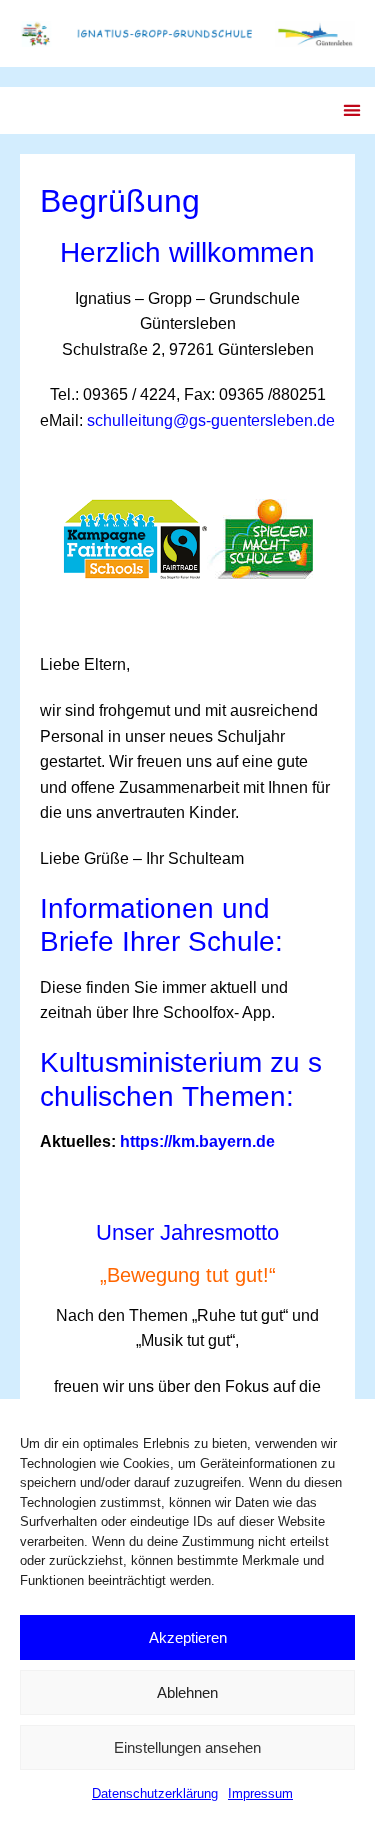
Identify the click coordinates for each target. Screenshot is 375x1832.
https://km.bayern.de (197, 1141)
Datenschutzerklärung (155, 1793)
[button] (351, 110)
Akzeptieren (188, 1637)
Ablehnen (187, 1692)
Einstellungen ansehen (187, 1747)
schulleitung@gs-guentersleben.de (211, 420)
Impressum (260, 1793)
